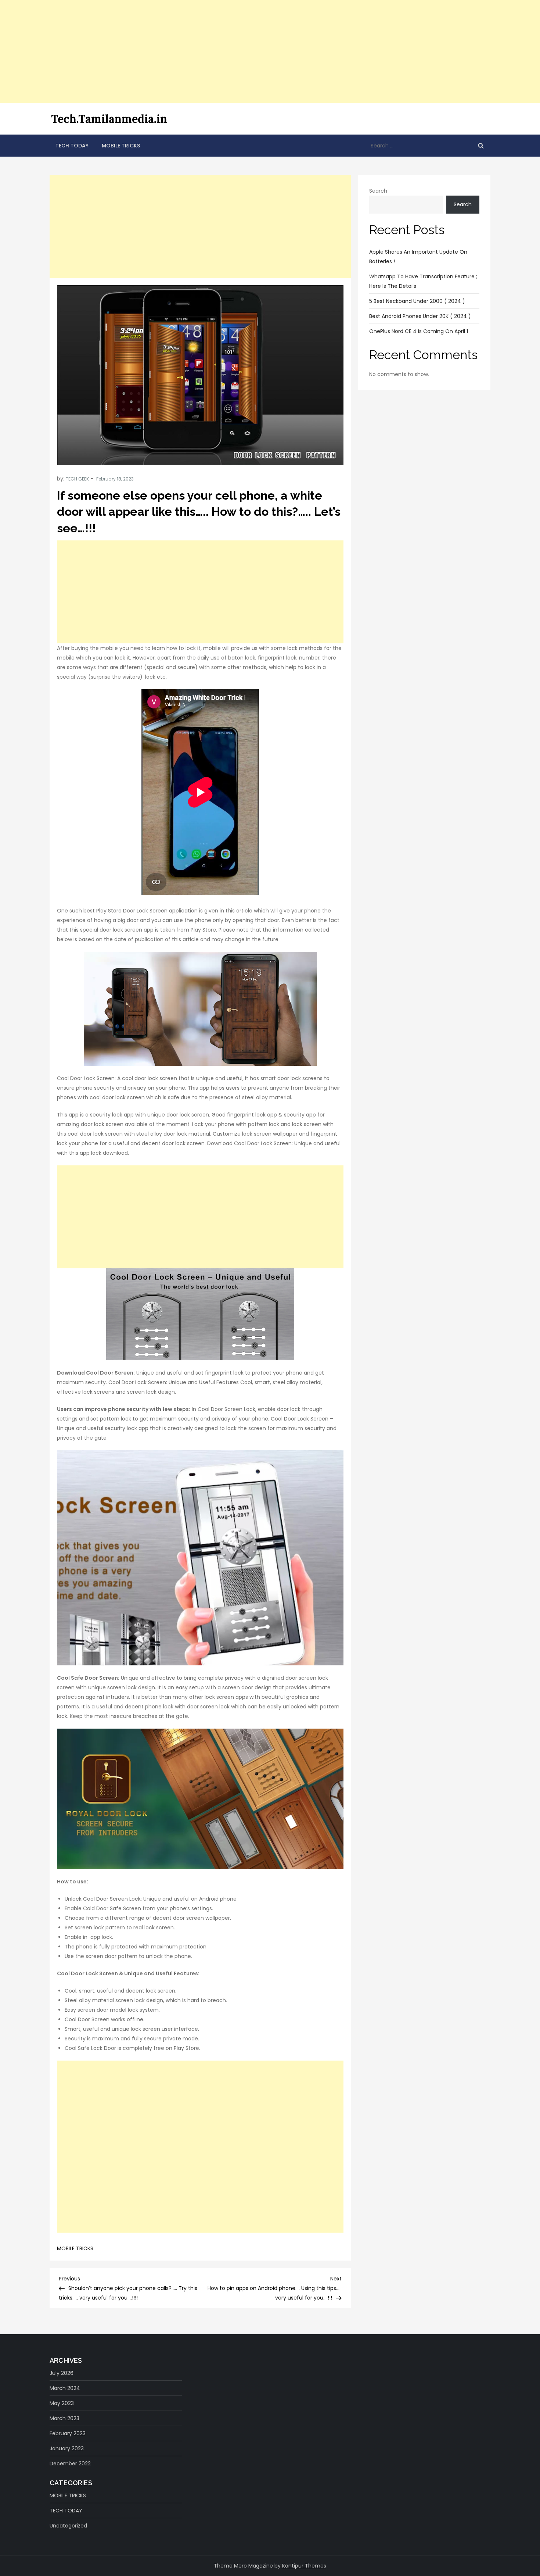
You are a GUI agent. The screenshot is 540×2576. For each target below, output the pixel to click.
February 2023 (68, 2433)
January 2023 (67, 2448)
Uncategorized (68, 2526)
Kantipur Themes (304, 2566)
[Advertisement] (220, 51)
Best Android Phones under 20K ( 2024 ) (420, 316)
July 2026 (62, 2373)
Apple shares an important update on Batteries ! (418, 257)
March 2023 (64, 2418)
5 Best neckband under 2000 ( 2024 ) (417, 301)
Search (378, 191)
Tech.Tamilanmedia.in (109, 119)
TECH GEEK (77, 479)
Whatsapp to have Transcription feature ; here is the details (423, 281)
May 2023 (62, 2403)
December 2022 (70, 2464)
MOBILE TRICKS (121, 146)
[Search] (481, 146)
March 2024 (65, 2388)
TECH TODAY (72, 146)
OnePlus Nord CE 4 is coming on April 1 (419, 331)
